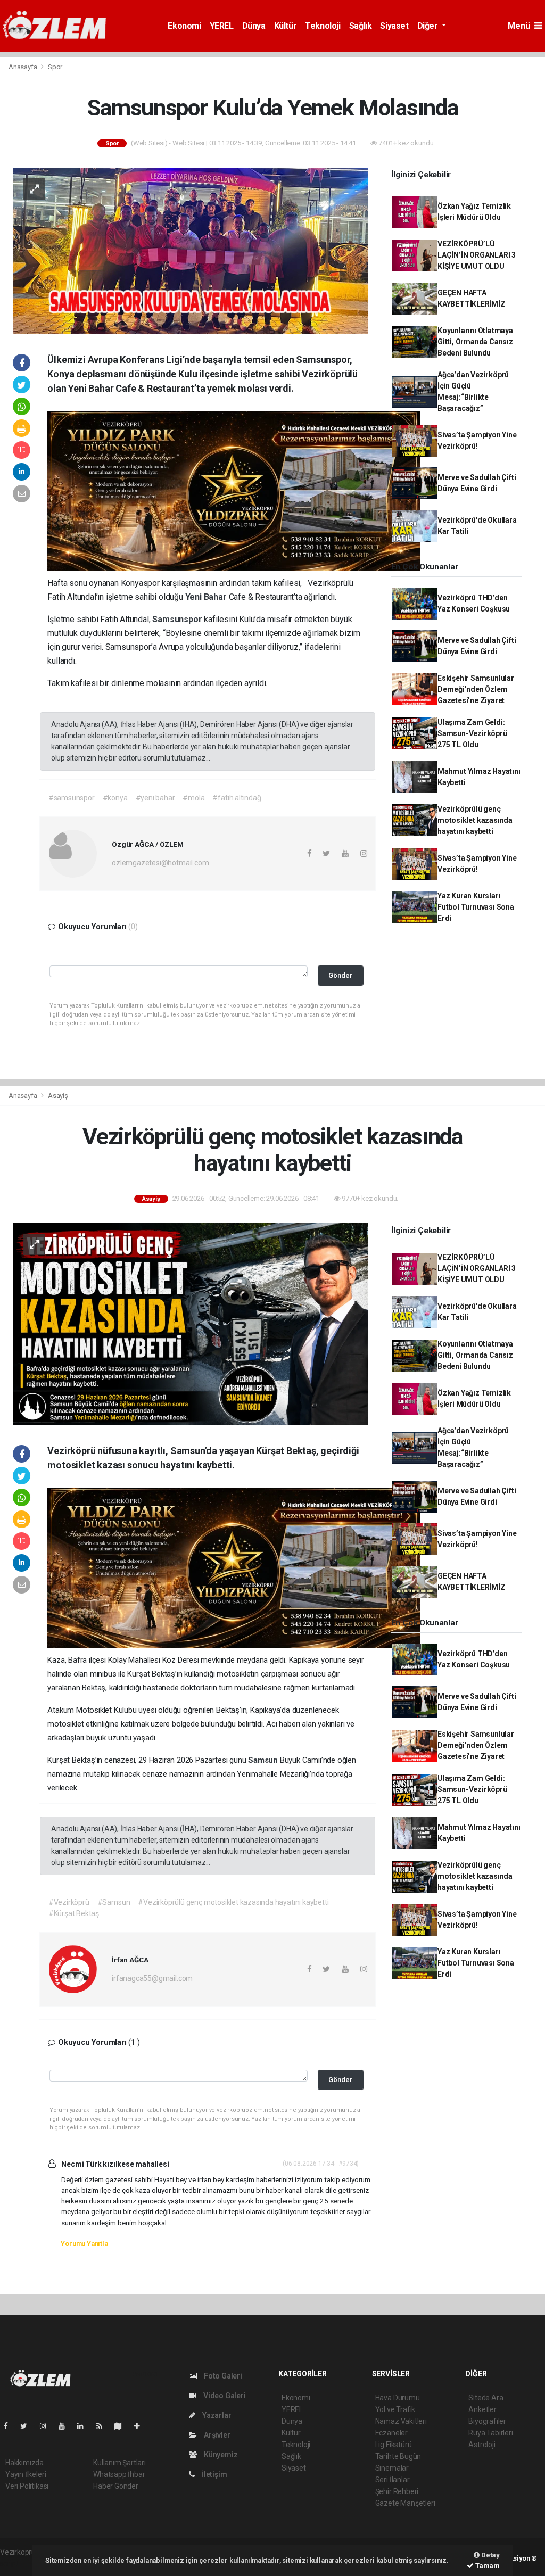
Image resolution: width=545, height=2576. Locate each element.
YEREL (222, 26)
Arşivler (216, 2435)
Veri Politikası (27, 2486)
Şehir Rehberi (397, 2491)
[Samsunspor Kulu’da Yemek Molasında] (190, 250)
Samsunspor (178, 619)
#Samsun (114, 1902)
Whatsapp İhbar (119, 2474)
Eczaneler (391, 2433)
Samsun (264, 1760)
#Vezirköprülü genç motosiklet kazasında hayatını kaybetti (233, 1902)
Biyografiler (487, 2421)
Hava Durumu (398, 2398)
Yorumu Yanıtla (84, 2244)
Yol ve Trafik (395, 2409)
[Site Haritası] (122, 2426)
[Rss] (104, 2426)
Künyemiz (220, 2455)
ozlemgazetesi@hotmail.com (160, 863)
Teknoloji (323, 26)
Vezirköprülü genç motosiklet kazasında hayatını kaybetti (475, 820)
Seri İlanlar (393, 2480)
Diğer (429, 26)
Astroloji (482, 2445)
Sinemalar (392, 2468)
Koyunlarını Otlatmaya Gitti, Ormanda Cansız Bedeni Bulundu (475, 342)
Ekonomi (184, 26)
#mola (193, 798)
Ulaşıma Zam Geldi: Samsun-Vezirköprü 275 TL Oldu (472, 733)
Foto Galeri (222, 2376)
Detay (490, 2555)
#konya (115, 798)
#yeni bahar (155, 798)
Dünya (254, 26)
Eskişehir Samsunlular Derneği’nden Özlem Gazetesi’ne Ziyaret (476, 689)
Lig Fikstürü (394, 2445)
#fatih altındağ (237, 798)
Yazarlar (216, 2415)
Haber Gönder (116, 2486)
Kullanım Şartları (119, 2463)
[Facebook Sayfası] (10, 2426)
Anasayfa (23, 67)
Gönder (340, 975)
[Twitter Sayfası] (28, 2426)
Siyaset (394, 26)
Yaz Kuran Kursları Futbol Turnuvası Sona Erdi (476, 907)
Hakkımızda (24, 2463)
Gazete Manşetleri (405, 2503)
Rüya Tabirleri (490, 2433)
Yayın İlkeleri (26, 2474)
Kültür (286, 26)
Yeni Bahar (207, 597)
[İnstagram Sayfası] (47, 2426)
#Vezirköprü (69, 1902)
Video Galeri (224, 2396)
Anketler (482, 2409)
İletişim (213, 2474)
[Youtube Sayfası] (66, 2426)
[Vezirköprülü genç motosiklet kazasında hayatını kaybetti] (190, 1323)
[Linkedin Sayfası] (85, 2426)
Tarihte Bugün (398, 2456)
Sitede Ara (486, 2398)
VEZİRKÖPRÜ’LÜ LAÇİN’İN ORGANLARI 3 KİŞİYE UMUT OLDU (477, 255)
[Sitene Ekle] (141, 2426)
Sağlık (361, 26)
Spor (55, 67)
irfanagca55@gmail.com (152, 1978)
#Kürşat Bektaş (74, 1913)
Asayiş (58, 1096)
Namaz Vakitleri (401, 2421)
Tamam (487, 2566)
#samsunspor (72, 798)
